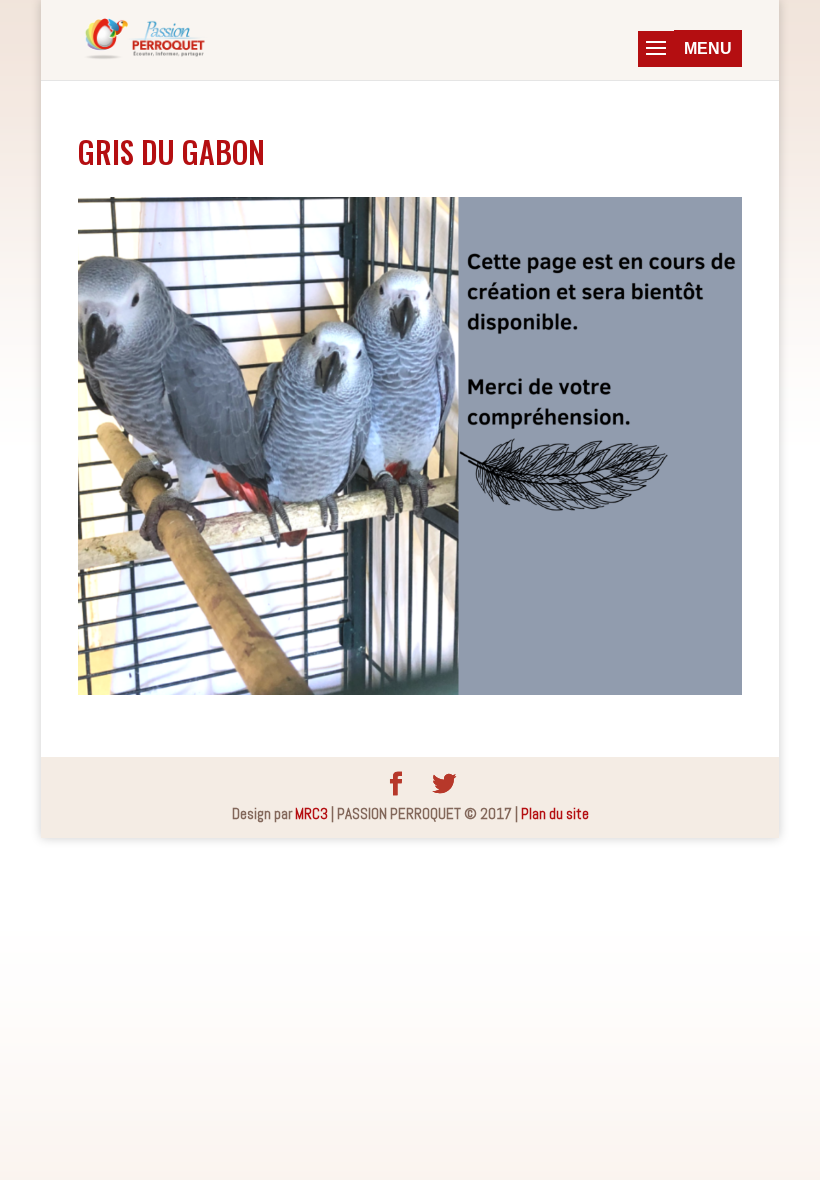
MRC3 (311, 813)
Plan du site (555, 813)
